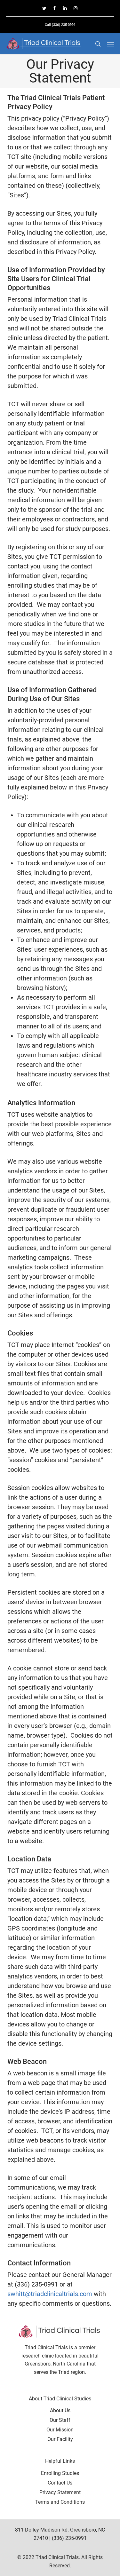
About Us (60, 2410)
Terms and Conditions (60, 2502)
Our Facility (60, 2439)
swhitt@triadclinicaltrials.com (50, 2294)
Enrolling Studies (60, 2473)
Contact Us (60, 2483)
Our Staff (60, 2420)
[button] (111, 44)
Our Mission (60, 2430)
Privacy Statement (60, 2492)
